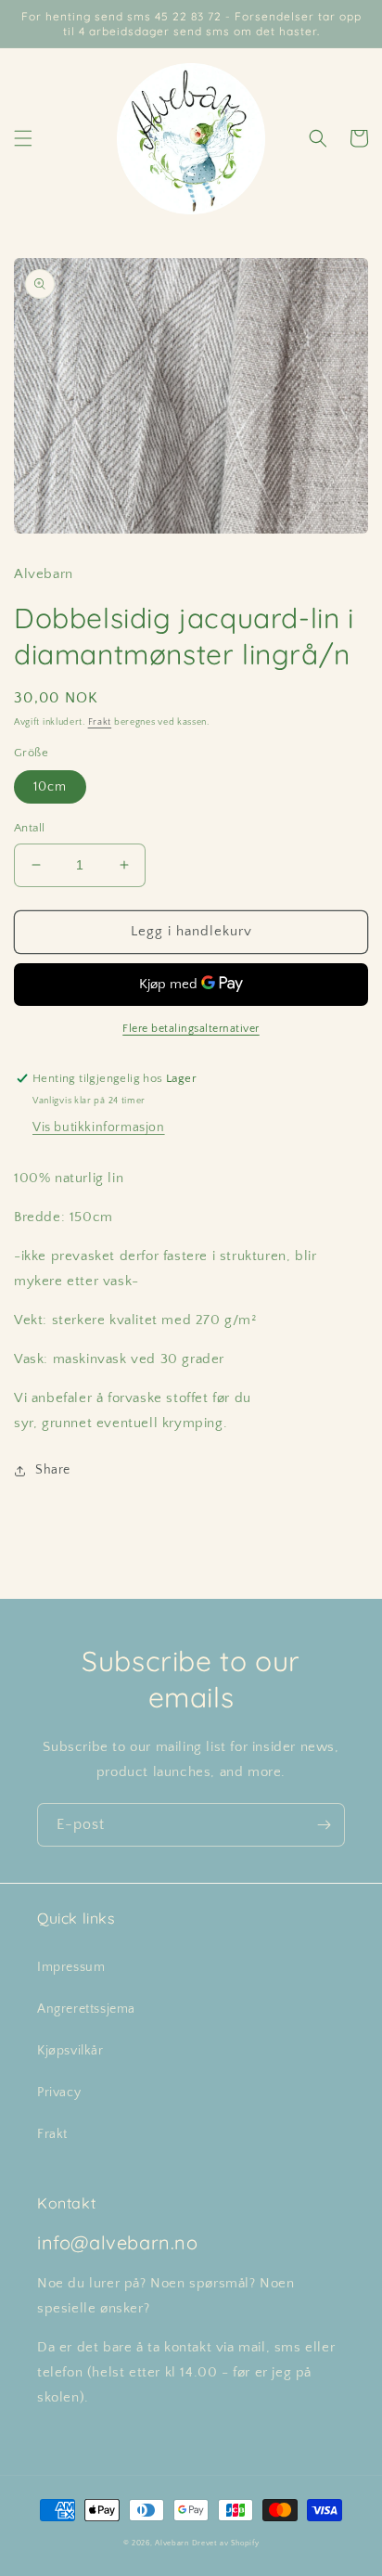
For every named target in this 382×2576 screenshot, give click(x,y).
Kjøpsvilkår (70, 2051)
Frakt (100, 722)
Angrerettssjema (86, 2009)
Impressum (71, 1967)
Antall (29, 828)
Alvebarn (172, 2543)
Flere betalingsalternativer (191, 1029)
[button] (23, 138)
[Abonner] (324, 1825)
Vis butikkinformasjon (99, 1127)
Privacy (59, 2093)
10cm (50, 787)
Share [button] (53, 1470)
